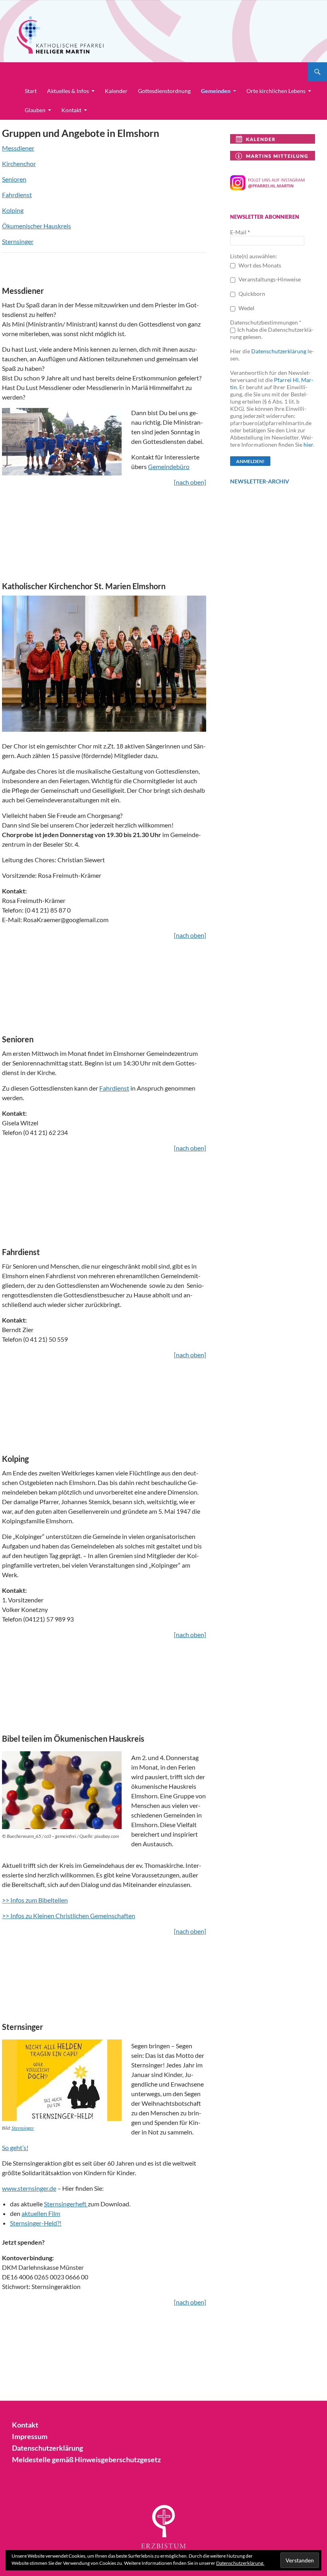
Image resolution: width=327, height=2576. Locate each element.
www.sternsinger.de (29, 2188)
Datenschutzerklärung (279, 351)
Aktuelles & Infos (68, 91)
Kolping (13, 210)
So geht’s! (15, 2147)
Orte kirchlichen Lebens (276, 91)
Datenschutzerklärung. (240, 2563)
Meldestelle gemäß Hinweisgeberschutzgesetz (86, 2459)
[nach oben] (190, 482)
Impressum (30, 2436)
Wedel (246, 308)
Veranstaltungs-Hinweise (269, 279)
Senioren (14, 179)
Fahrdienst (17, 195)
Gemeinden (216, 91)
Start (31, 91)
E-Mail (240, 232)
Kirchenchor (19, 163)
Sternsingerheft (66, 2204)
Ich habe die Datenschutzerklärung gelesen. (272, 333)
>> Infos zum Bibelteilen (35, 1900)
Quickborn (251, 294)
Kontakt (71, 110)
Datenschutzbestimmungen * (266, 322)
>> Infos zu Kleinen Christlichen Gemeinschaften (69, 1916)
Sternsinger (18, 241)
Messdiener (18, 148)
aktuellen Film (41, 2213)
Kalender (116, 91)
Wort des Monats (259, 265)
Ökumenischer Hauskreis (36, 226)
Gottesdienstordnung (164, 91)
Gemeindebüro (169, 466)
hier (308, 445)
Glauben (35, 110)
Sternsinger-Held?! (36, 2223)
